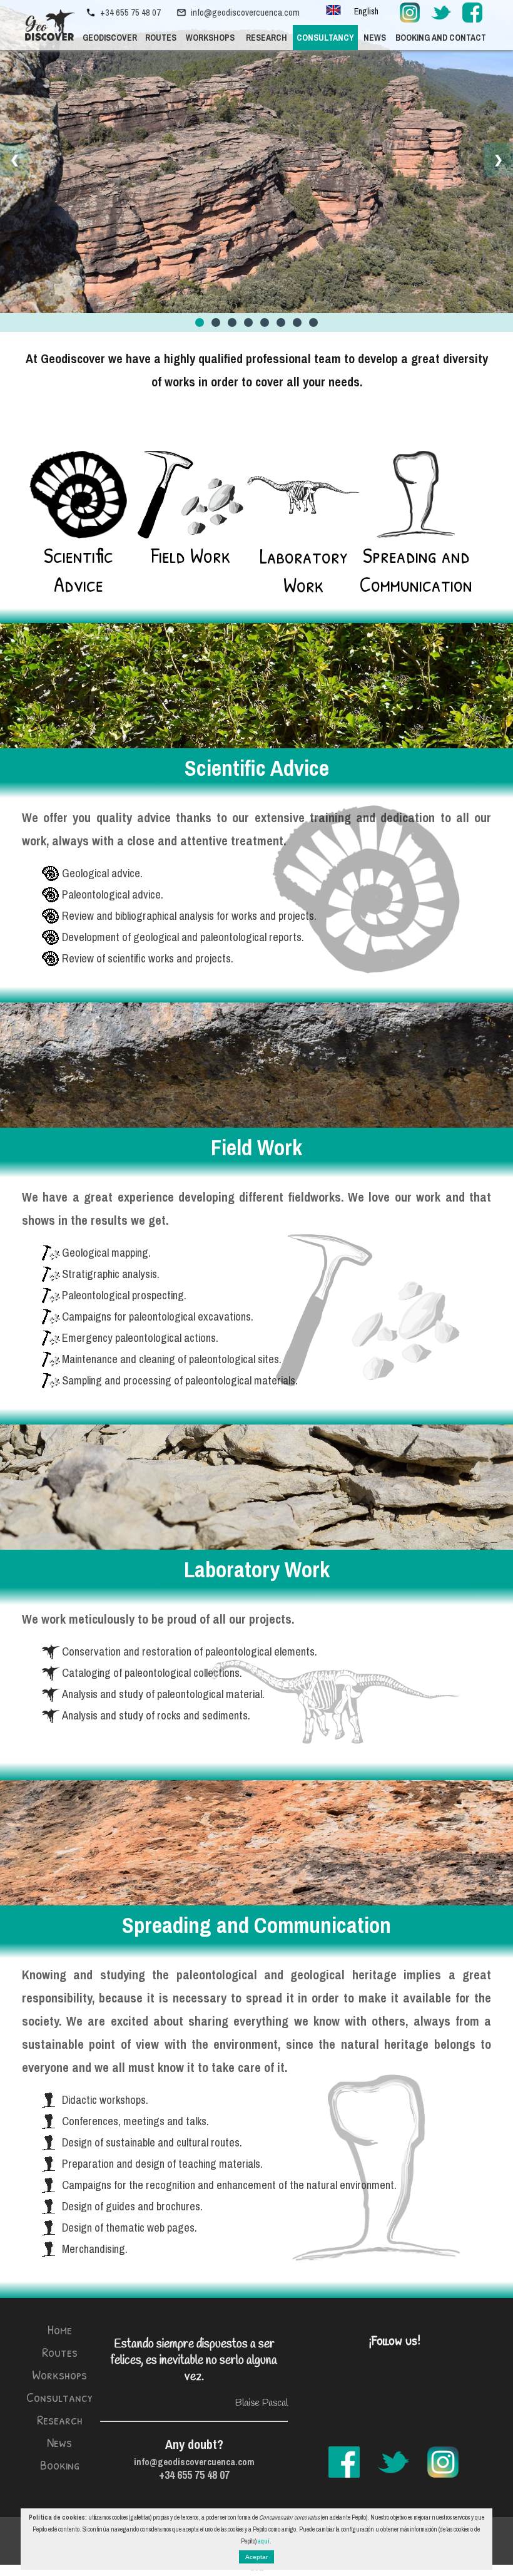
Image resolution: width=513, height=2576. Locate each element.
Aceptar (256, 2557)
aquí (264, 2541)
